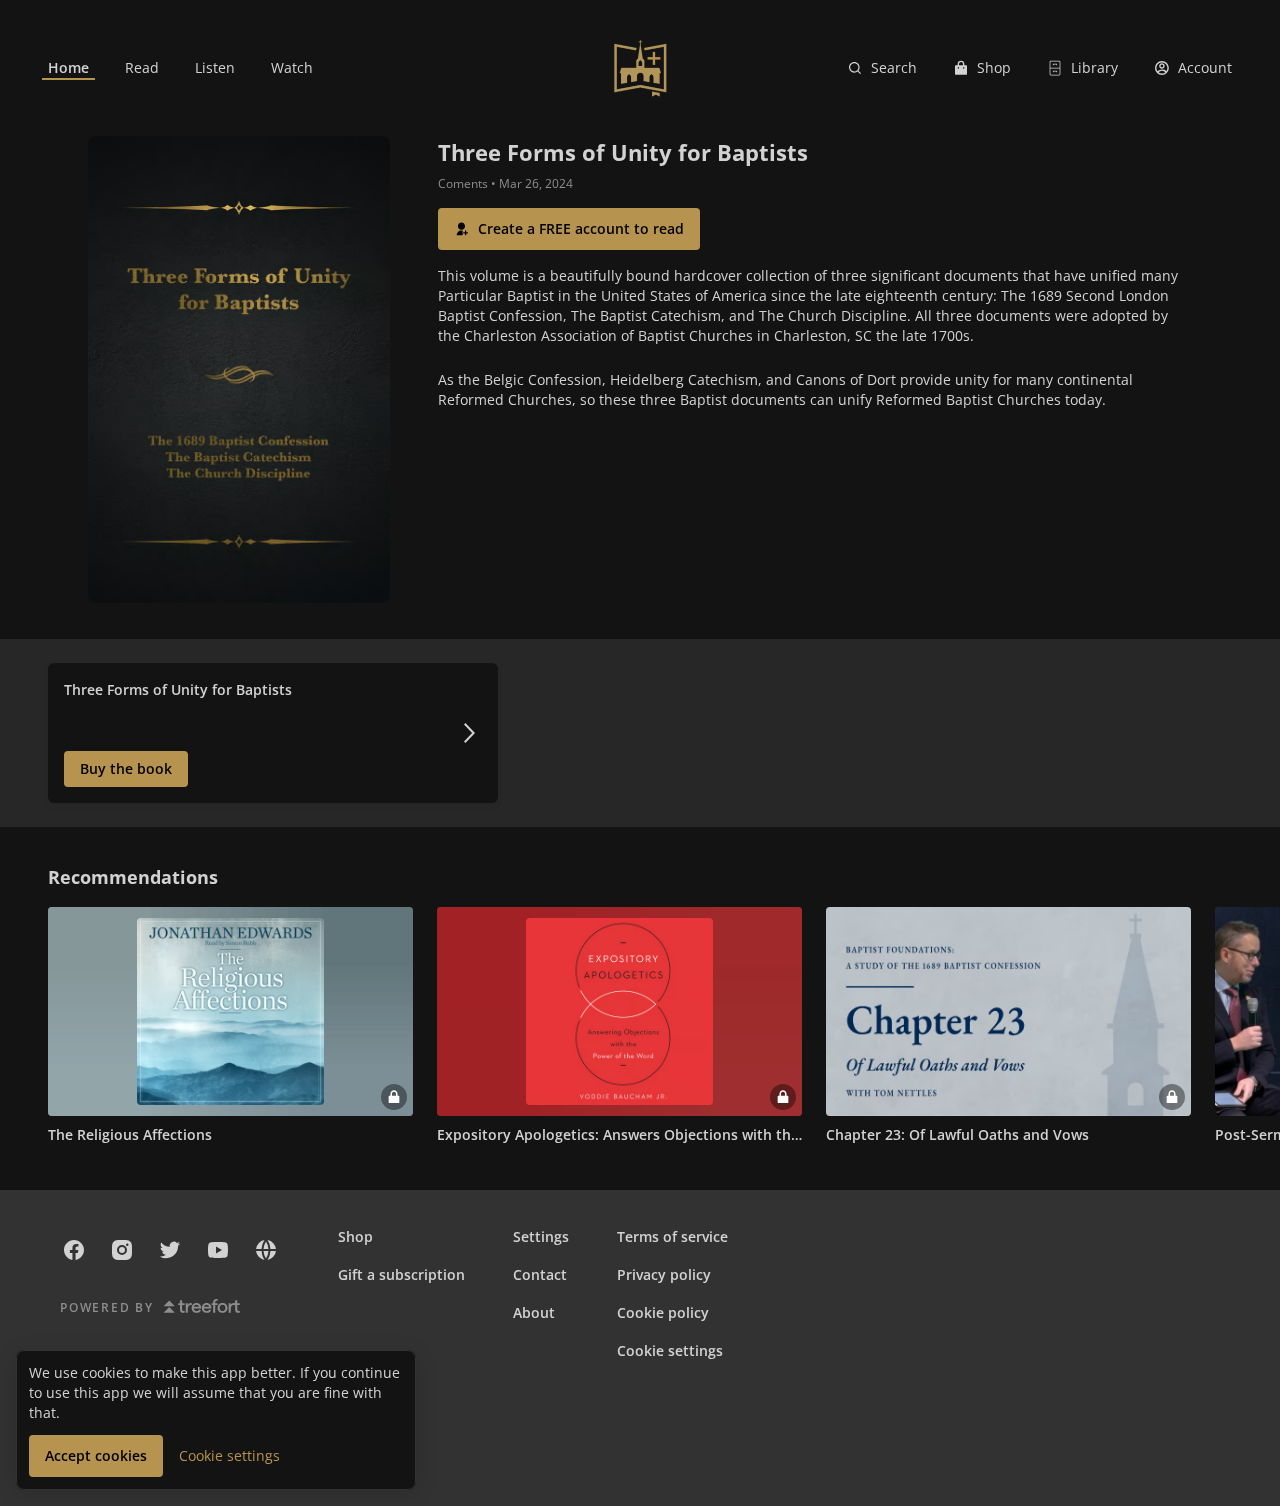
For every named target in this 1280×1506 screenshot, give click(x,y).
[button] (569, 229)
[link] (68, 68)
